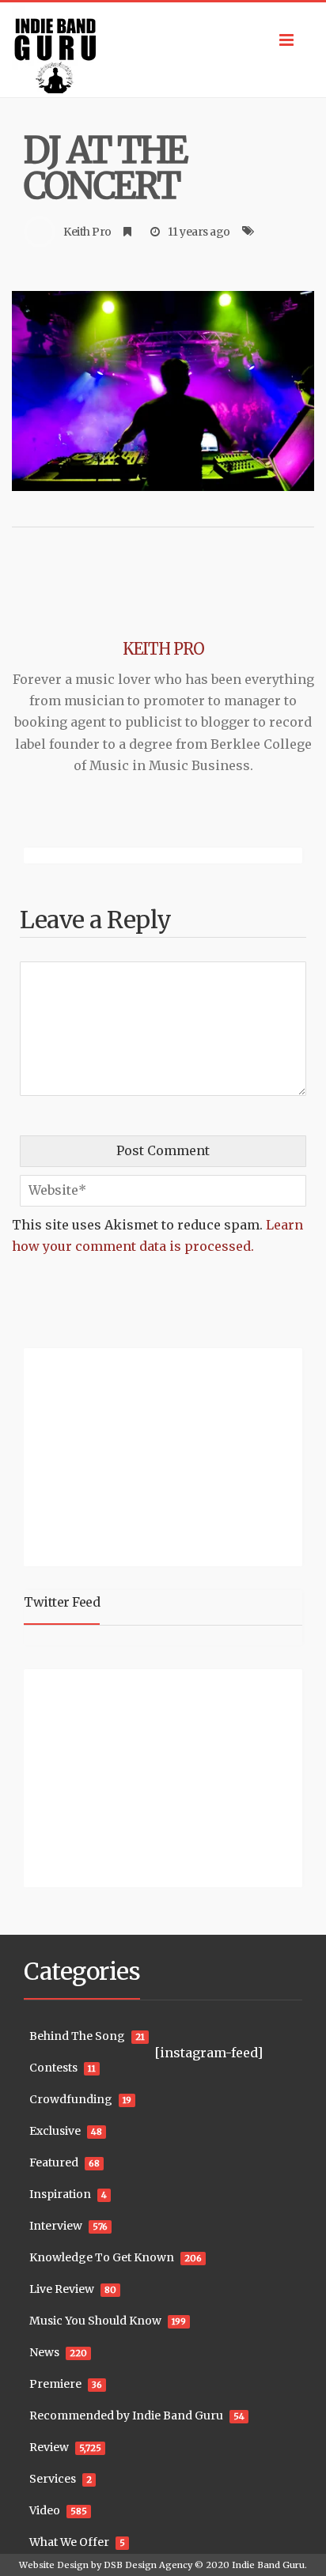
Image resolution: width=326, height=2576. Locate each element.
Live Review (62, 2289)
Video (45, 2510)
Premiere (55, 2384)
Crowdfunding (71, 2099)
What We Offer (69, 2542)
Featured (54, 2162)
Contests (53, 2068)
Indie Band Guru (268, 2565)
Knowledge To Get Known (102, 2257)
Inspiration (60, 2194)
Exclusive (55, 2131)
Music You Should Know (95, 2321)
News (44, 2352)
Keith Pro (87, 232)
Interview (56, 2226)
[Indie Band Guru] (163, 50)
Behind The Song (77, 2036)
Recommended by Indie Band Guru (126, 2415)
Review (49, 2447)
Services (53, 2479)
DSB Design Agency (148, 2565)
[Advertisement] (123, 1455)
